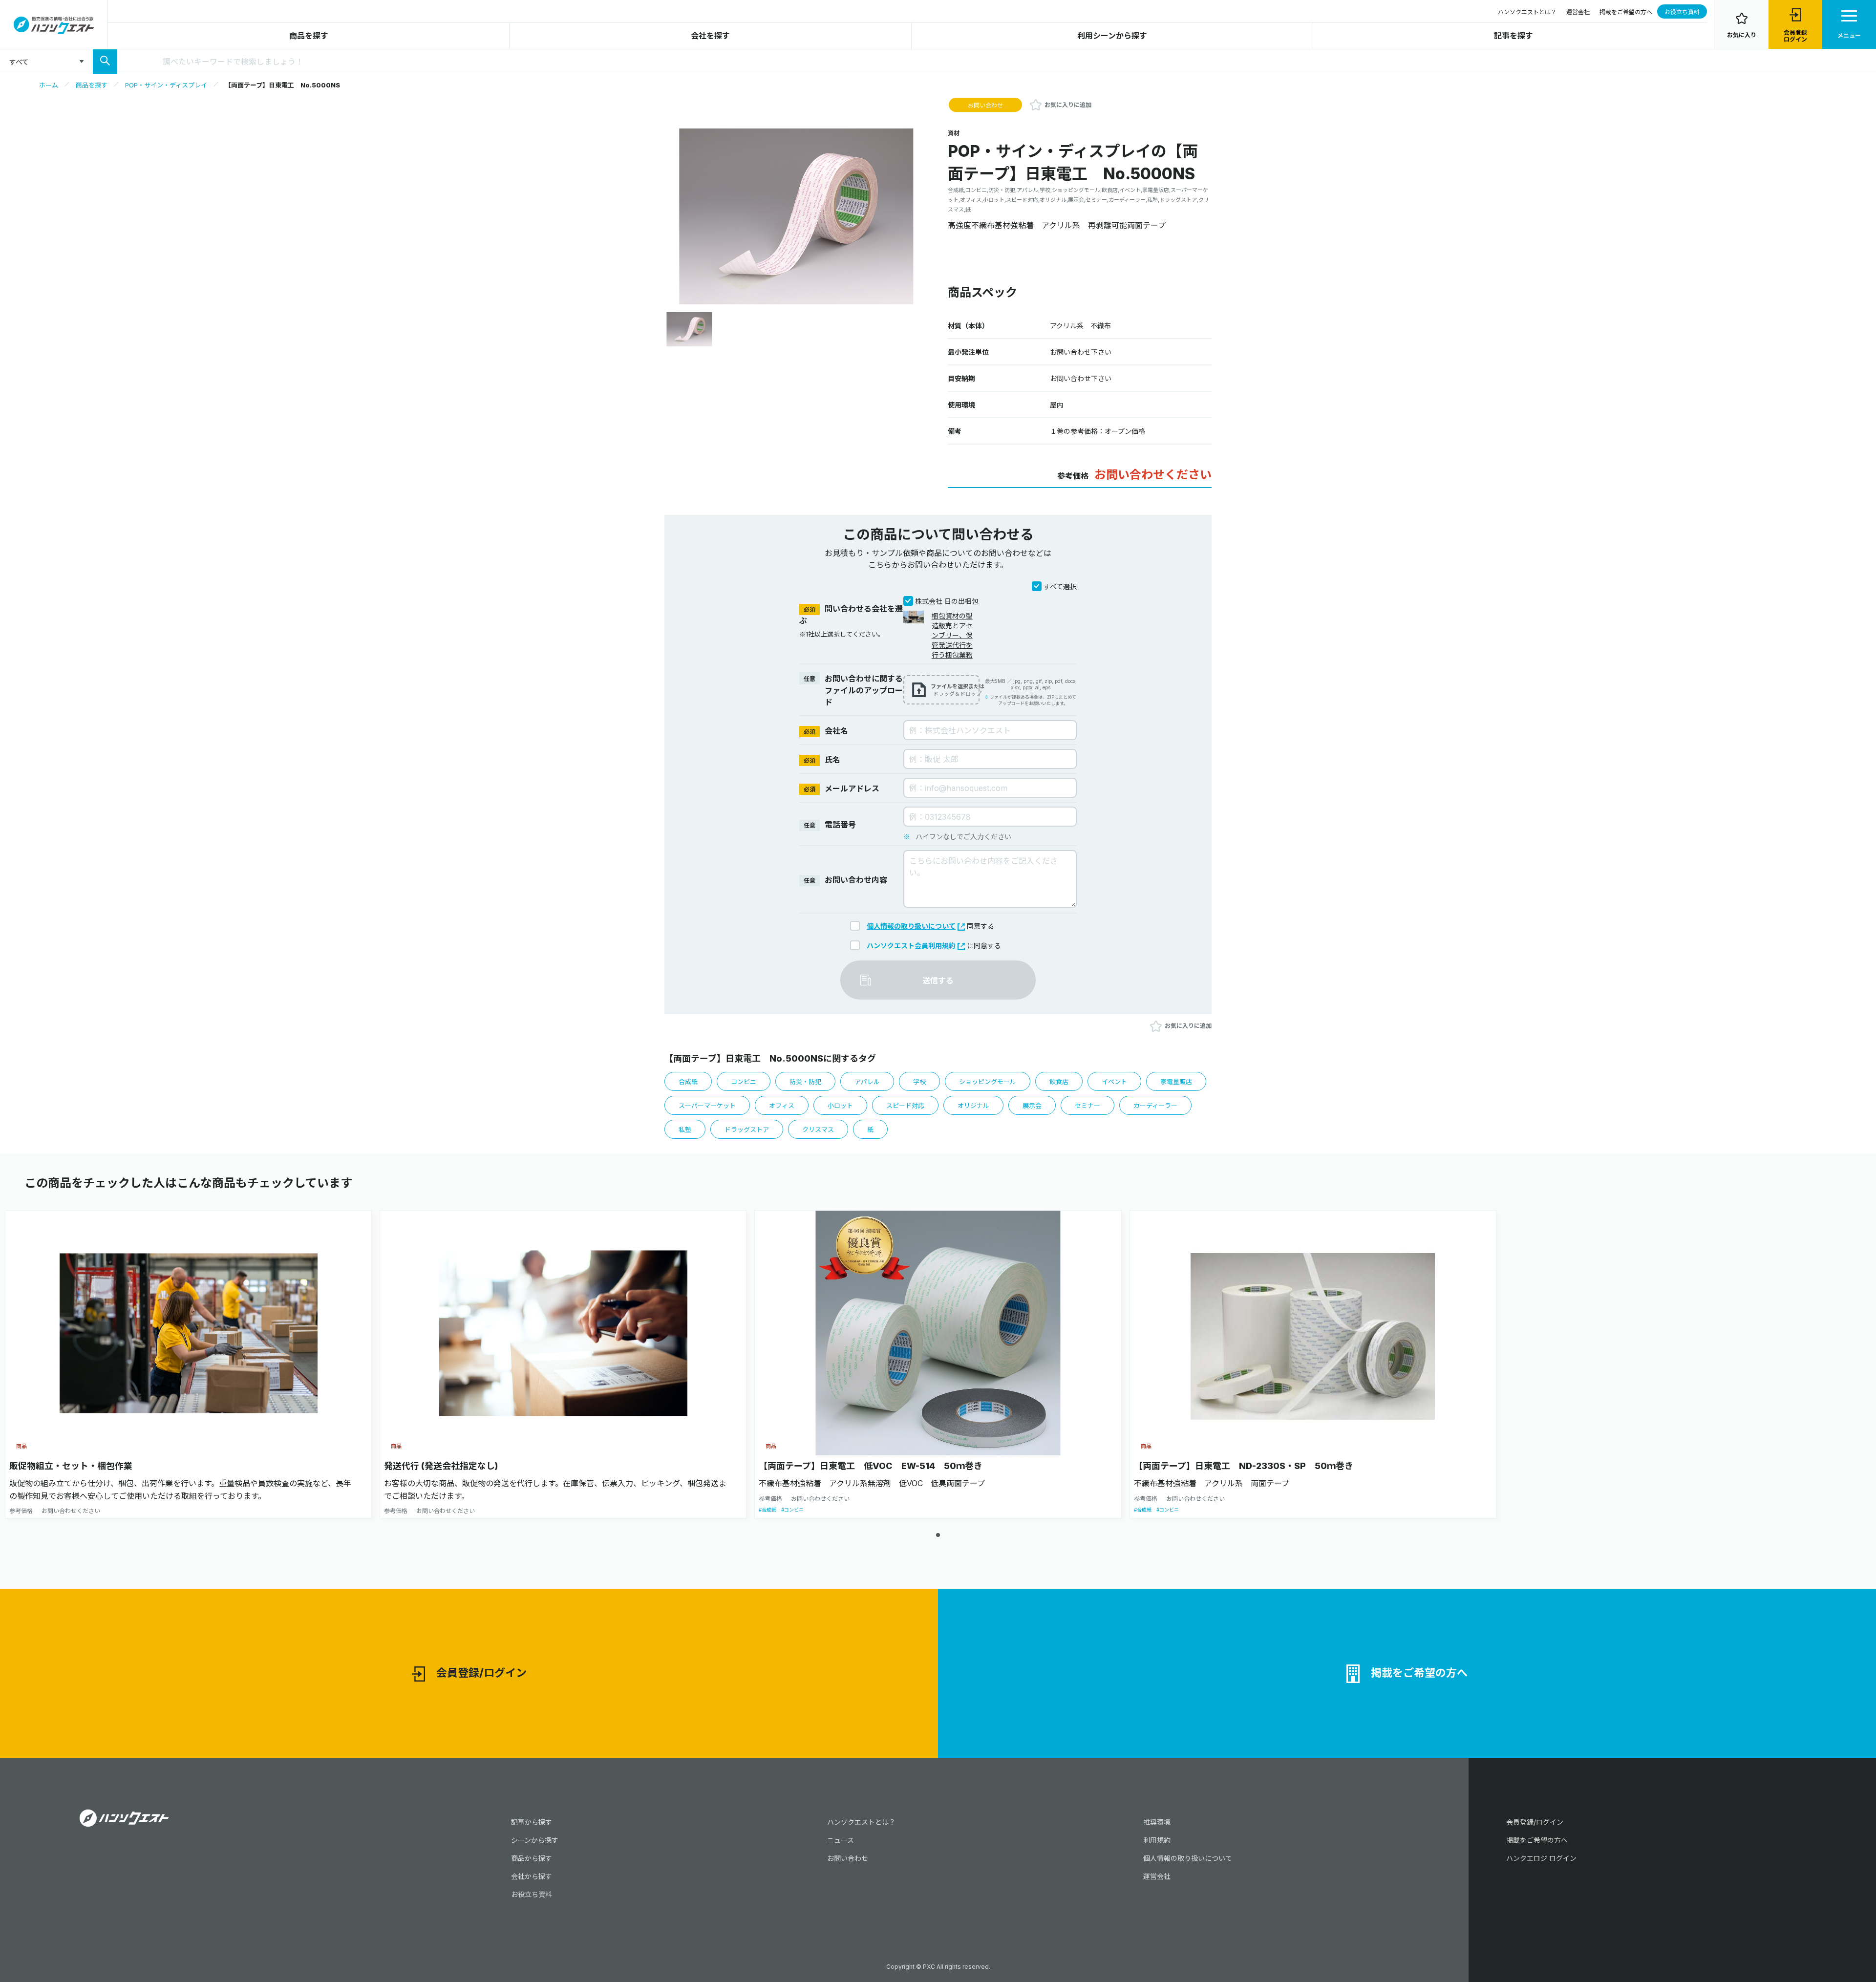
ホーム (49, 85)
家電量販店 (1176, 1082)
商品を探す (309, 36)
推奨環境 (1157, 1822)
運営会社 (1578, 12)
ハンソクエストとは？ (1527, 12)
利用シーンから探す (1112, 36)
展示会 (1032, 1106)
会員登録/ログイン (481, 1673)
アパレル (867, 1082)
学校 (919, 1082)
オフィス (782, 1106)
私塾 (685, 1130)
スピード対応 (905, 1106)
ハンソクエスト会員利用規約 (911, 946)
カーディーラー (1155, 1106)
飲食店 (1059, 1082)
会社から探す (532, 1876)
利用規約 (1157, 1840)
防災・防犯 (805, 1082)
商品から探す (532, 1858)
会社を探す (710, 36)
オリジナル (973, 1106)
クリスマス (818, 1130)
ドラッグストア (747, 1130)
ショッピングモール (988, 1082)
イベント (1114, 1082)
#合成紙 (767, 1510)
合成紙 (688, 1082)
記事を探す (1514, 36)
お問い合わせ (985, 105)
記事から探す (532, 1822)
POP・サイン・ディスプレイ (166, 85)
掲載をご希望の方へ (1626, 12)
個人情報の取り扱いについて (911, 926)
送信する (938, 980)
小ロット (840, 1106)
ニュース (841, 1840)
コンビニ (744, 1082)
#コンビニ (792, 1510)
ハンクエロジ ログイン (1541, 1858)
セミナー (1087, 1106)
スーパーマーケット (707, 1106)
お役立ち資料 (1682, 12)
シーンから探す (535, 1840)
